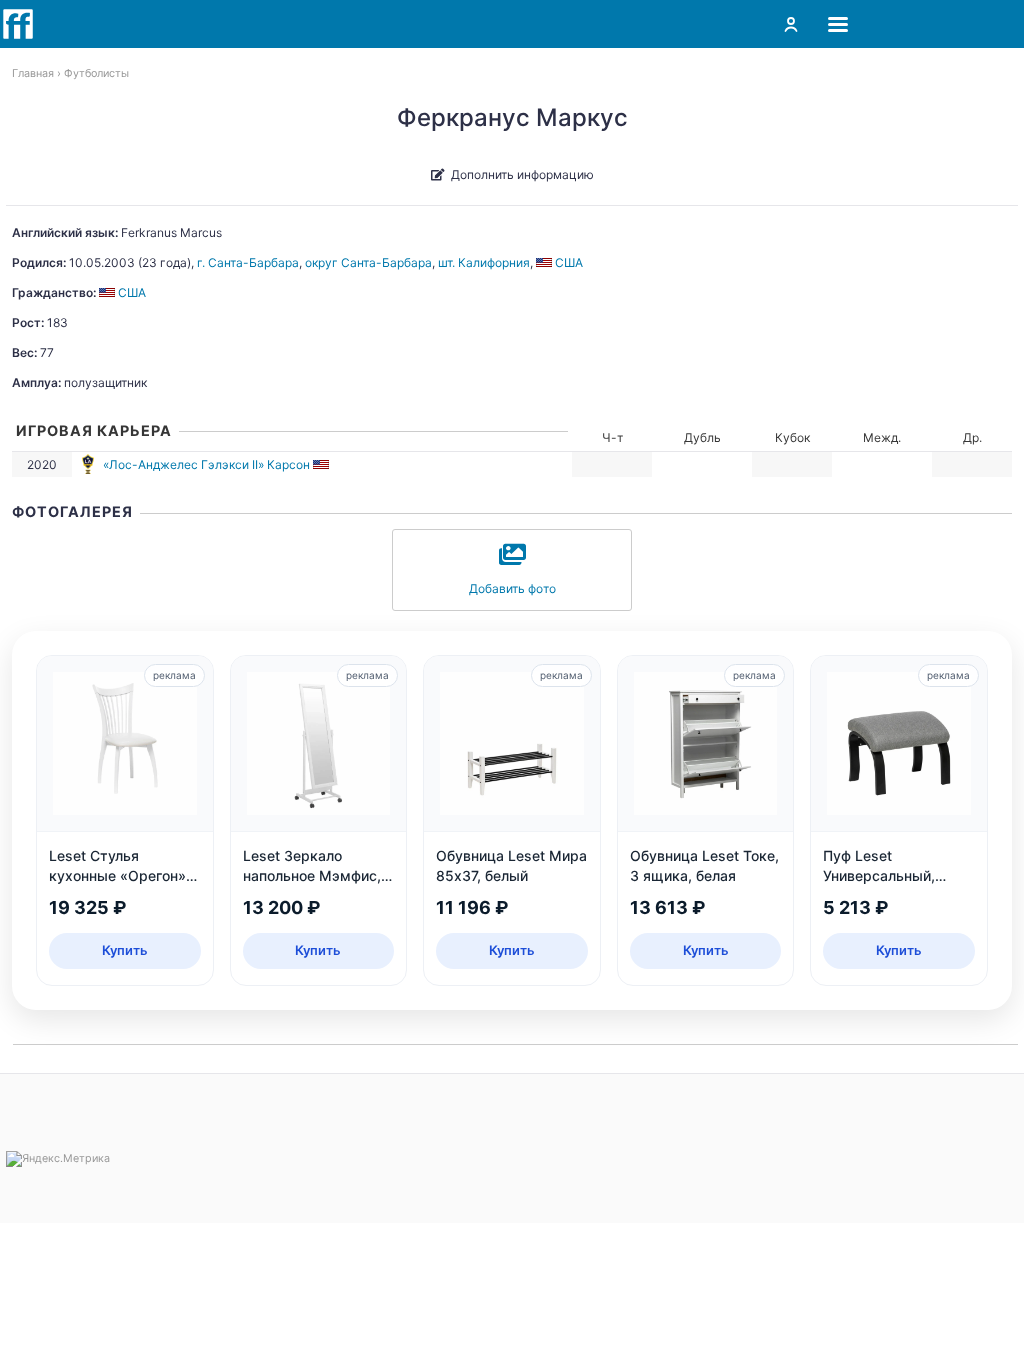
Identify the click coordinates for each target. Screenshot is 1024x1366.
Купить (125, 950)
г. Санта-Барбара (248, 262)
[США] (322, 464)
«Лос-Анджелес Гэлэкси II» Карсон (206, 464)
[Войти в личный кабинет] (791, 24)
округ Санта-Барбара (368, 262)
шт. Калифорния (484, 262)
